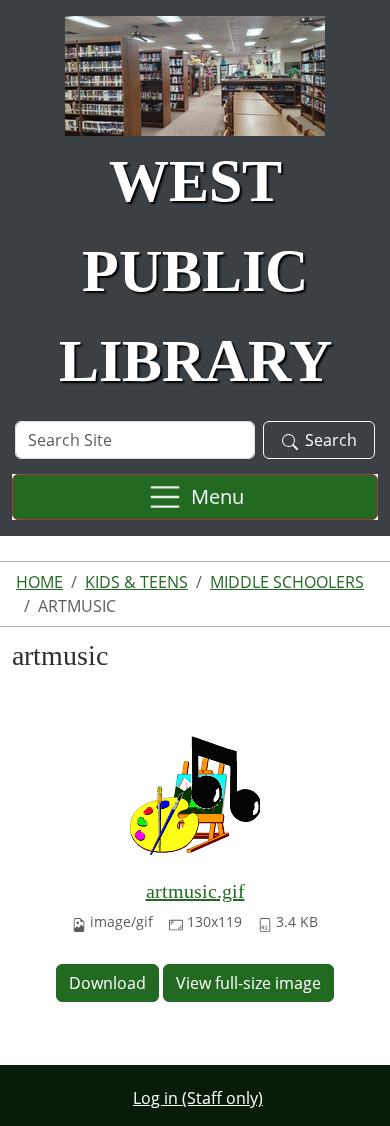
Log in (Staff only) (198, 1098)
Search (331, 440)
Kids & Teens (136, 582)
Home (39, 582)
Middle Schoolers (287, 582)
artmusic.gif (195, 891)
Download (107, 983)
